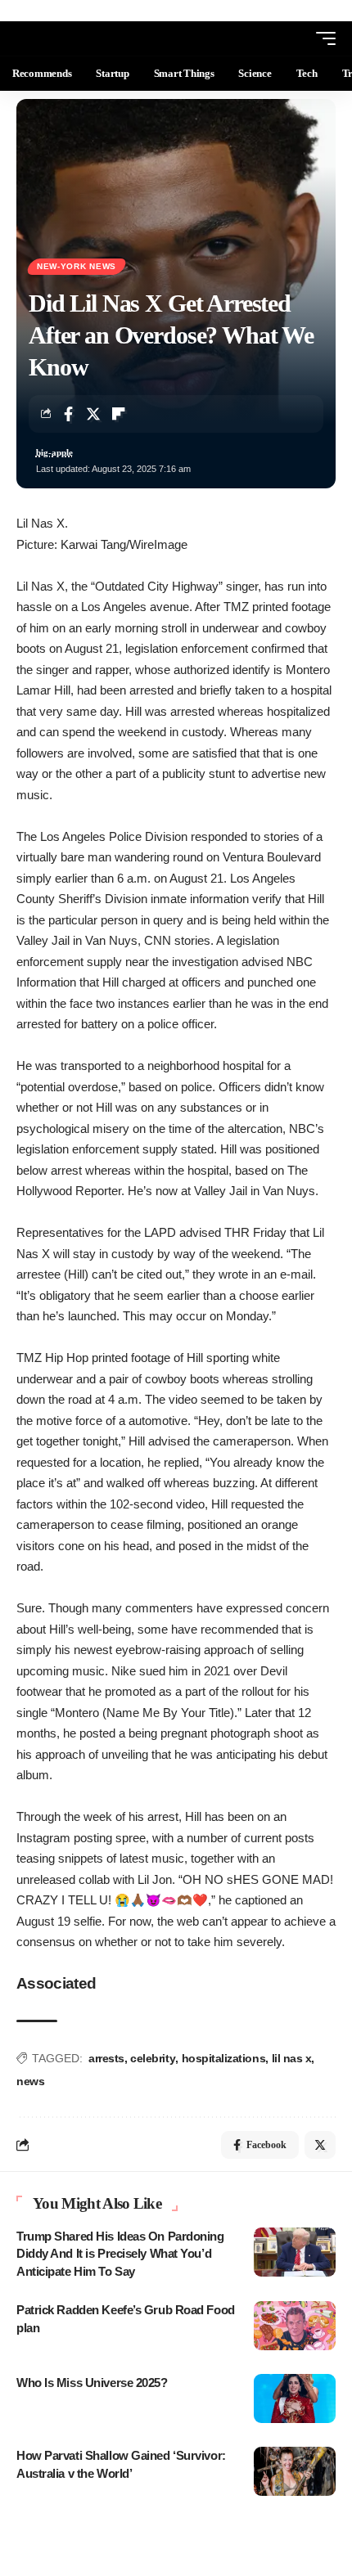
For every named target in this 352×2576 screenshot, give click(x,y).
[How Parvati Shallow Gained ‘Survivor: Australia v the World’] (295, 2471)
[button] (296, 38)
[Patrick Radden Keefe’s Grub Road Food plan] (295, 2326)
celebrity (153, 2058)
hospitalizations (224, 2058)
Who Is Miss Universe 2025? (92, 2383)
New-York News (77, 266)
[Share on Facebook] (68, 414)
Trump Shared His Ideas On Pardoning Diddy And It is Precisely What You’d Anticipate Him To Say (120, 2254)
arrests (106, 2058)
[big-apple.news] (79, 38)
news (30, 2081)
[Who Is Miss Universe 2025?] (295, 2398)
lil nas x (292, 2058)
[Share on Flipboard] (119, 414)
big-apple (54, 452)
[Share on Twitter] (93, 414)
